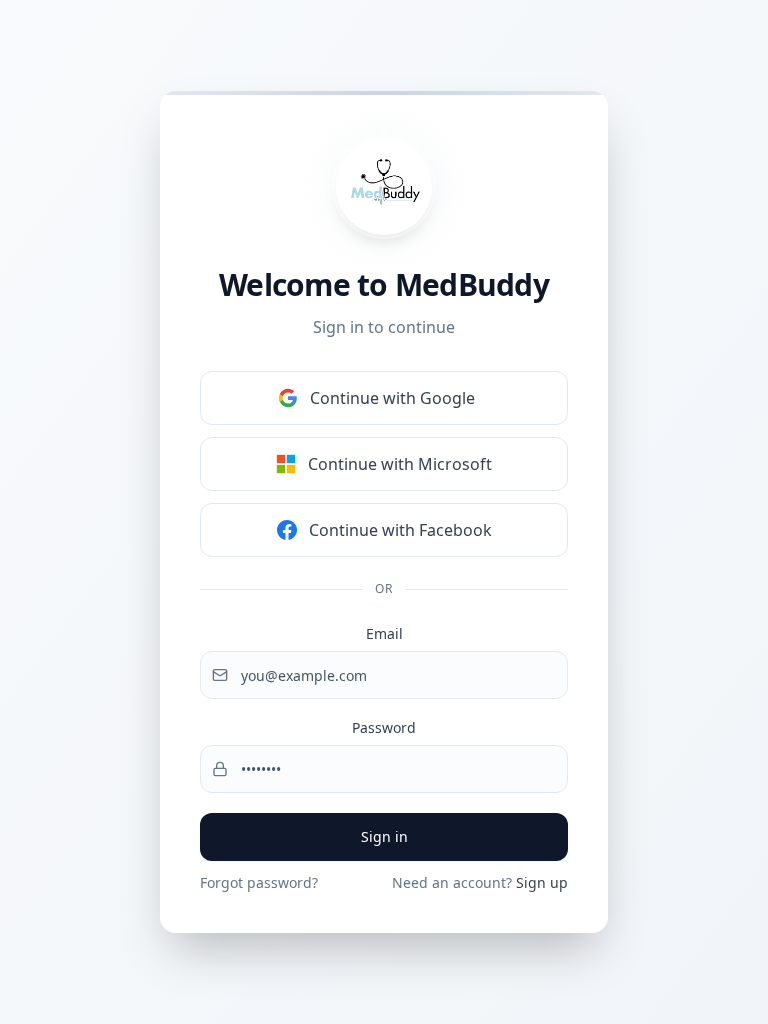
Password (384, 727)
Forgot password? (259, 882)
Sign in (384, 836)
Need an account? (480, 882)
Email (384, 633)
